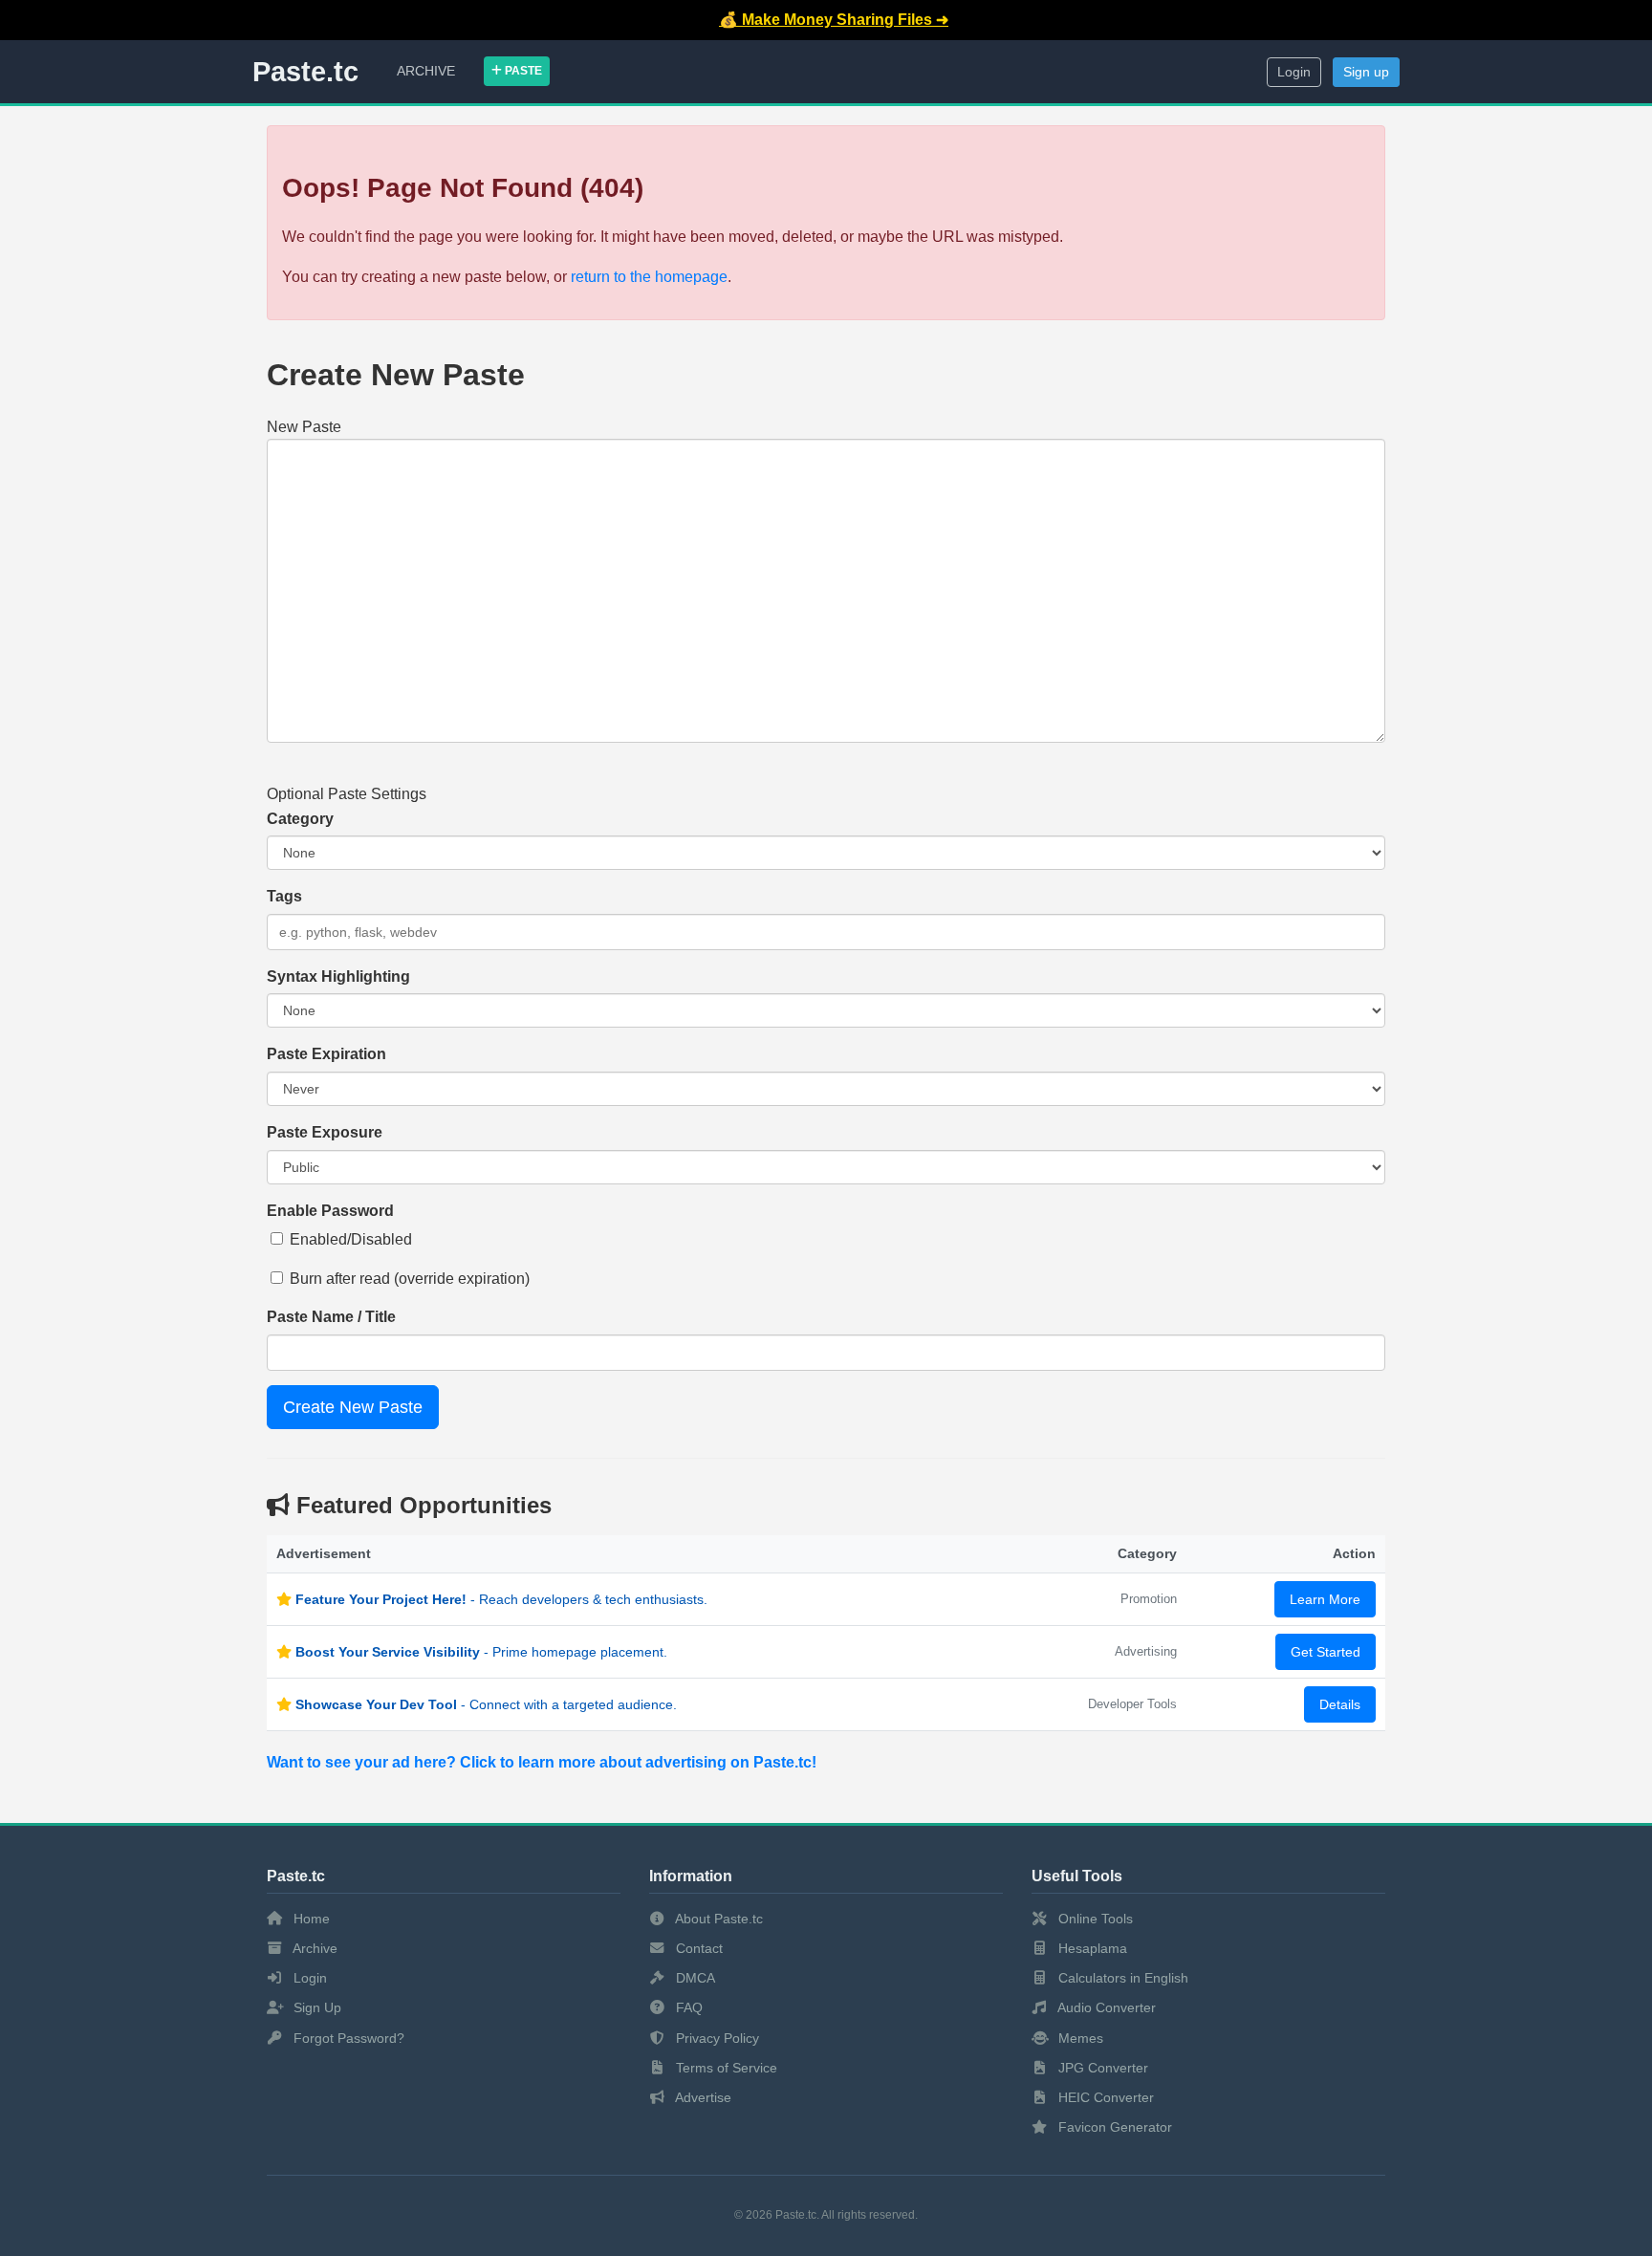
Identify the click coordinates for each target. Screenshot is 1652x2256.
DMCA (694, 1978)
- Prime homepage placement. (481, 1652)
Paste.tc (305, 72)
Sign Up (315, 2007)
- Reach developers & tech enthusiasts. (501, 1599)
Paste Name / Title (331, 1317)
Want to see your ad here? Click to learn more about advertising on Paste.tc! (542, 1762)
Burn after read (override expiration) (410, 1279)
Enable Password (330, 1211)
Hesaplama (1091, 1948)
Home (310, 1919)
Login (1294, 72)
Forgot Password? (347, 2038)
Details (1340, 1704)
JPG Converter (1101, 2068)
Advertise (702, 2097)
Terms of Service (725, 2068)
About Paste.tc (717, 1919)
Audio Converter (1105, 2007)
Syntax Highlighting (338, 976)
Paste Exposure (325, 1132)
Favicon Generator (1113, 2127)
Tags (284, 896)
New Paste (304, 427)
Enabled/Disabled (351, 1239)
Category (300, 819)
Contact (697, 1948)
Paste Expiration (326, 1054)
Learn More (1325, 1599)
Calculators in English (1121, 1978)
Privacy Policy (716, 2038)
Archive (426, 71)
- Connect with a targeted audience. (486, 1704)
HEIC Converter (1104, 2097)
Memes (1079, 2038)
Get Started (1326, 1652)
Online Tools (1094, 1919)
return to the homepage (649, 277)
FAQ (687, 2007)
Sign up (1366, 72)
